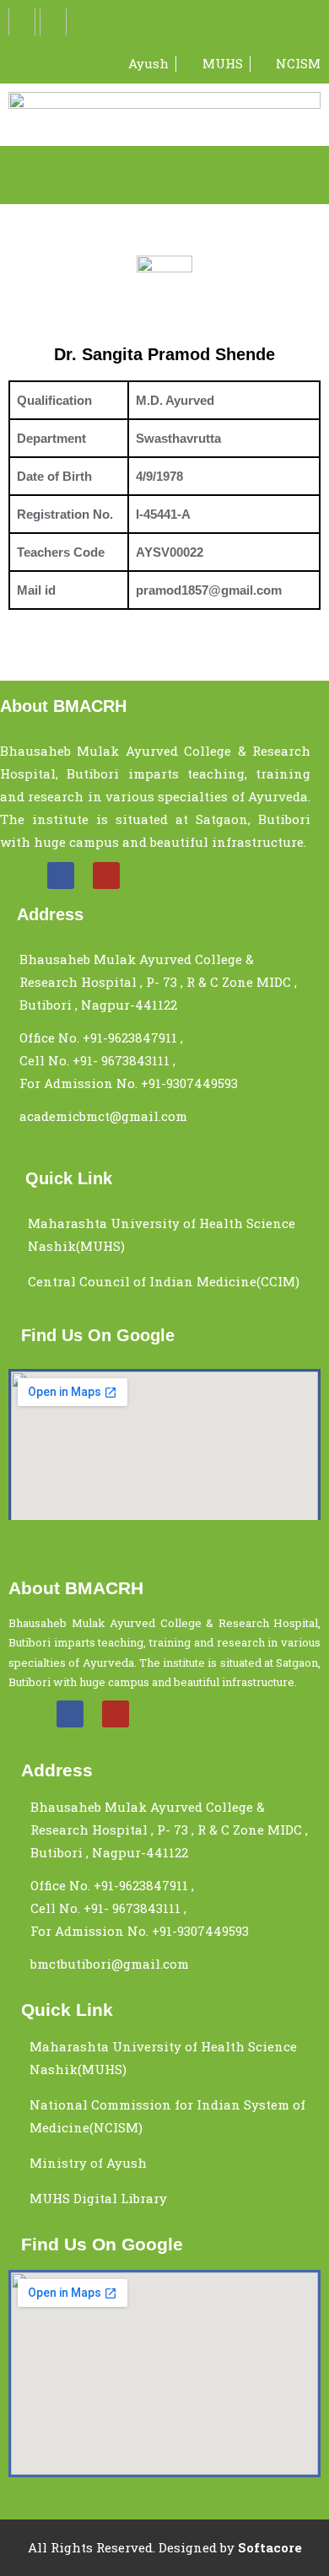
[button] (164, 175)
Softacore (270, 2547)
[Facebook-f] (22, 22)
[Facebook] (61, 876)
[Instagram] (53, 22)
